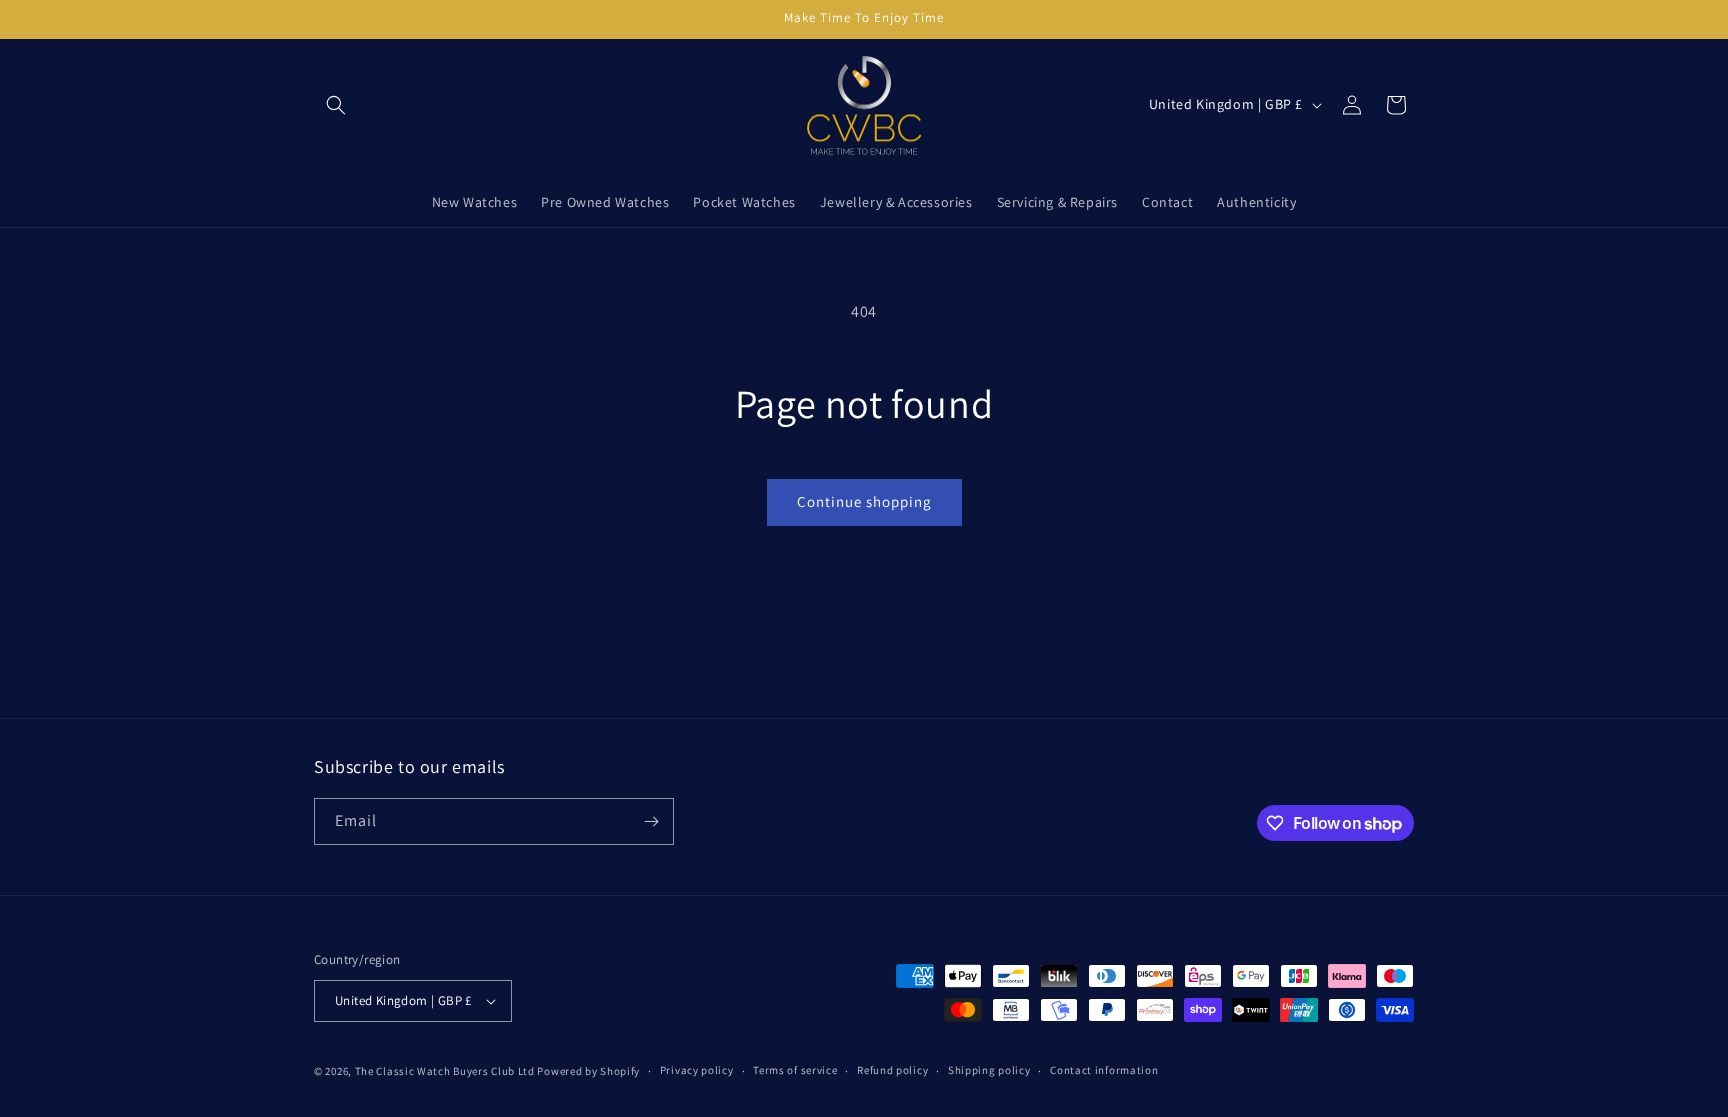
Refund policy (892, 1070)
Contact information (1104, 1070)
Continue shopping (864, 501)
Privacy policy (697, 1070)
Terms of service (795, 1070)
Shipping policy (989, 1070)
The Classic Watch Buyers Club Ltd (445, 1071)
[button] (336, 105)
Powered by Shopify (588, 1071)
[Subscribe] (651, 821)
